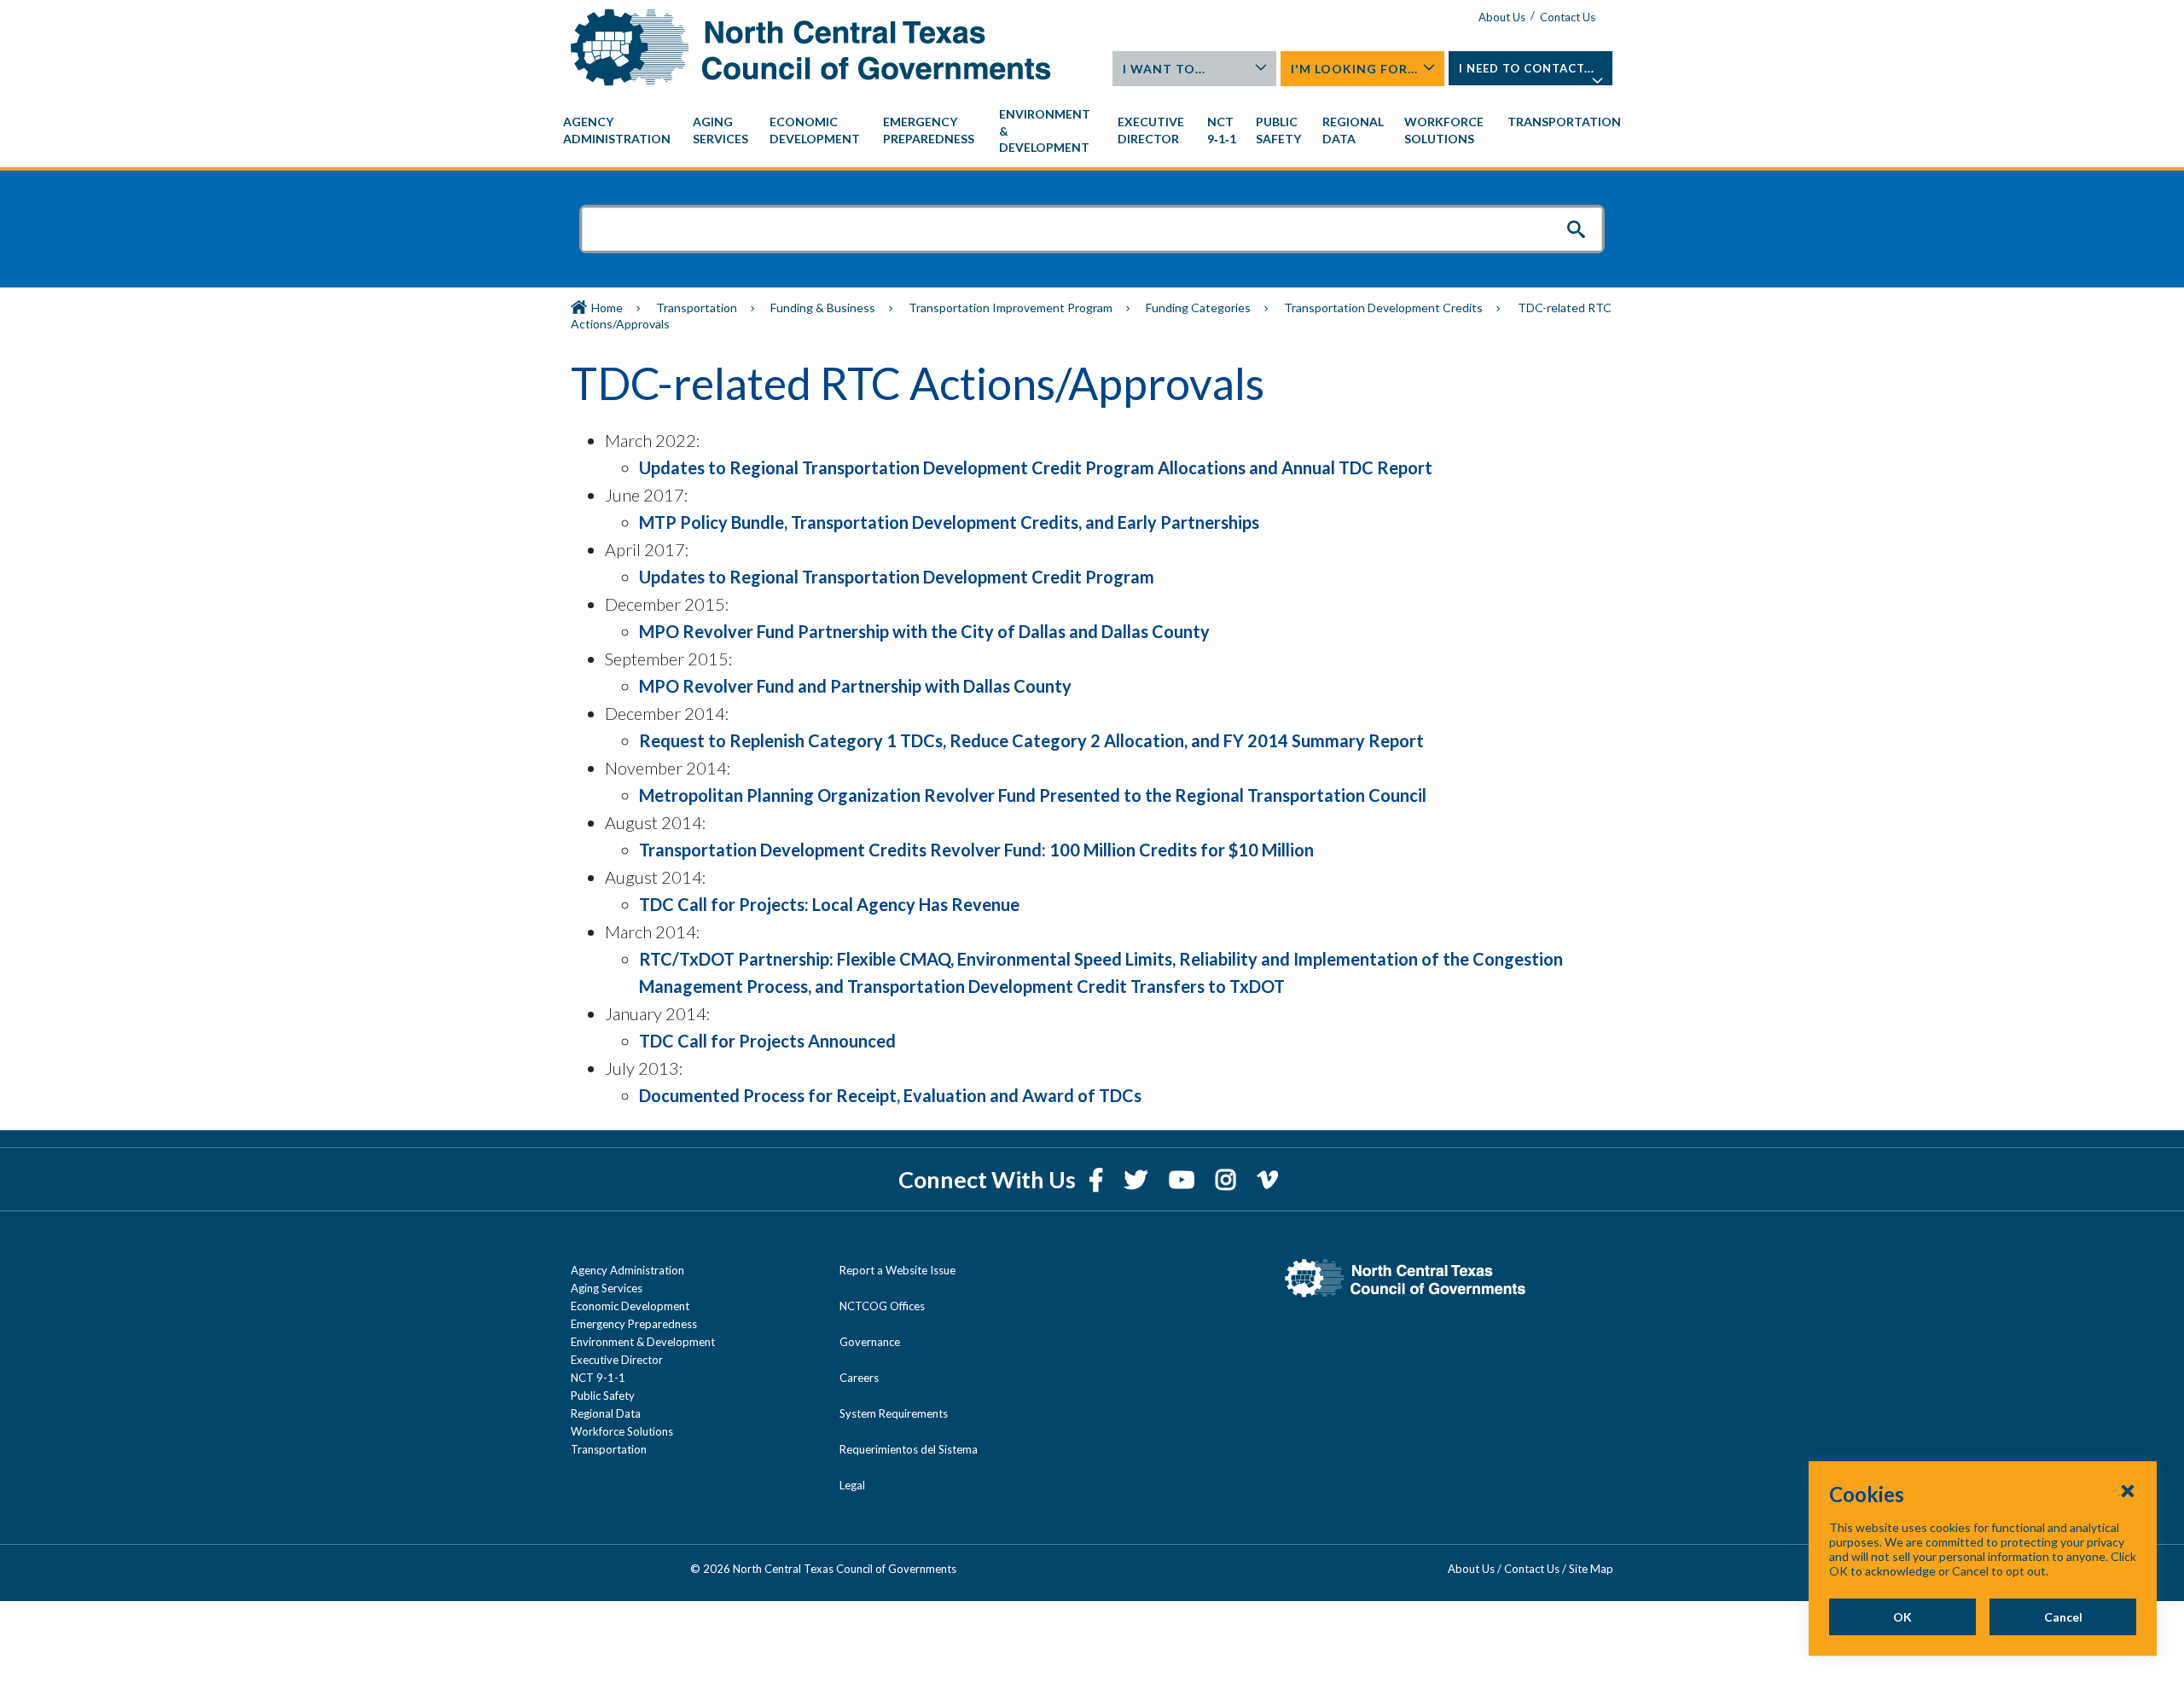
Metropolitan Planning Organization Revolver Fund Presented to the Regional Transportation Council (1033, 795)
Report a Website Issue (897, 1270)
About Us (1502, 17)
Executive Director (617, 1360)
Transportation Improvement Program (1011, 308)
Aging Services (607, 1288)
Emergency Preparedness (634, 1324)
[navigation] (1092, 131)
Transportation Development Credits (1383, 308)
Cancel (2063, 1617)
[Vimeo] (1268, 1179)
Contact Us (1568, 17)
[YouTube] (1184, 1179)
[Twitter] (1138, 1179)
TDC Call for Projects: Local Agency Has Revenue (829, 904)
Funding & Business (823, 308)
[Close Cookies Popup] (2128, 1490)
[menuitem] (619, 131)
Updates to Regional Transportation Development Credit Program (897, 577)
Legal (852, 1485)
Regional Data (606, 1413)
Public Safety (603, 1396)
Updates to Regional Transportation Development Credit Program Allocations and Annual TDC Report (1036, 467)
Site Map (1591, 1569)
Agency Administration (627, 1270)
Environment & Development (643, 1342)
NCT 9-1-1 (598, 1378)
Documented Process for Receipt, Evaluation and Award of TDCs (890, 1095)
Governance (870, 1342)
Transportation (697, 308)
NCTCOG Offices (882, 1306)
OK (1902, 1617)
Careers (859, 1378)
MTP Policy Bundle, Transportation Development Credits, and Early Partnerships (949, 522)
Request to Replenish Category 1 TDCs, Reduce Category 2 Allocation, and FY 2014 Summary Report (1031, 740)
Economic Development (630, 1306)
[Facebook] (1098, 1179)
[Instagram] (1228, 1179)
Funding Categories (1198, 308)
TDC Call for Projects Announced (767, 1041)
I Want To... (1164, 69)
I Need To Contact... (1527, 68)
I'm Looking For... (1354, 69)
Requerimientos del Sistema (909, 1449)
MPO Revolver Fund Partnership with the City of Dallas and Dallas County (924, 631)
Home (607, 308)
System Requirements (894, 1413)
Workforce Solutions (622, 1431)
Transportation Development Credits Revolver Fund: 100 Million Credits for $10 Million (976, 850)
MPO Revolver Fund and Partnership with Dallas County (855, 686)
